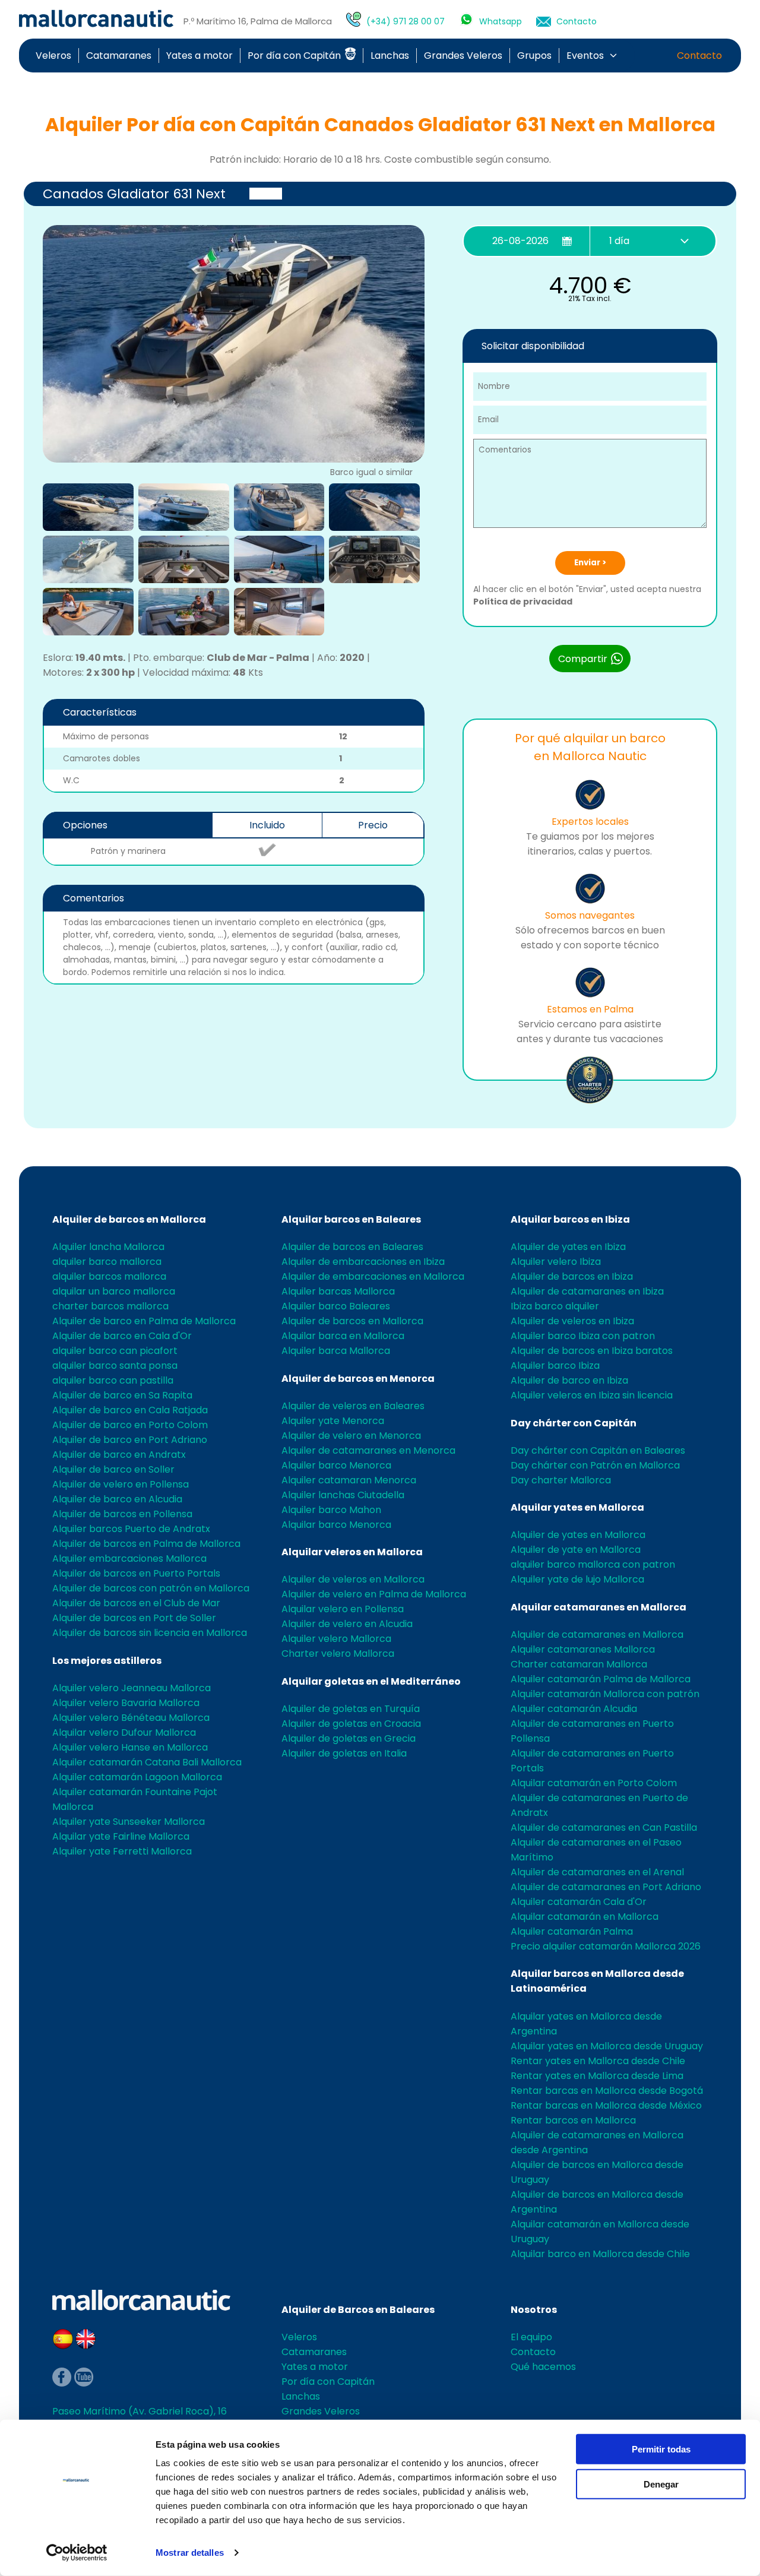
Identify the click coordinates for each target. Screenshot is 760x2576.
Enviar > (590, 563)
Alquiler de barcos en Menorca (358, 1379)
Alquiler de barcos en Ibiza (572, 1276)
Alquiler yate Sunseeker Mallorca (129, 1822)
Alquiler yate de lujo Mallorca (577, 1579)
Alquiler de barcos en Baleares (352, 1247)
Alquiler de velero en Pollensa (121, 1484)
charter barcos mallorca (110, 1306)
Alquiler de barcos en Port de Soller (134, 1618)
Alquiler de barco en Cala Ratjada (130, 1410)
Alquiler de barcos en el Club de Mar (136, 1603)
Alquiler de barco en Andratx (119, 1455)
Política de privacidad (523, 602)
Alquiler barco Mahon (331, 1510)
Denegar (661, 2484)
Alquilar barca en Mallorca (343, 1336)
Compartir (584, 659)
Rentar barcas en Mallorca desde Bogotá (607, 2091)
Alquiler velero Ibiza (556, 1262)
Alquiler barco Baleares (336, 1306)
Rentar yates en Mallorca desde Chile (598, 2061)
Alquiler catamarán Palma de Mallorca (601, 1679)
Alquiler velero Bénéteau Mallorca (131, 1718)
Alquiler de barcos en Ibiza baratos (592, 1351)
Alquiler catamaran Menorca (349, 1480)
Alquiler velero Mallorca (336, 1639)
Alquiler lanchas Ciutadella (343, 1495)
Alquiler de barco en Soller (113, 1469)
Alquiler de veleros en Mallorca (353, 1579)
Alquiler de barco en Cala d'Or (122, 1336)
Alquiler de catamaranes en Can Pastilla (604, 1827)
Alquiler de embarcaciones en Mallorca (373, 1276)
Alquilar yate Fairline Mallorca (121, 1836)
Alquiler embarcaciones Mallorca (129, 1558)
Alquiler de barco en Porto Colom (130, 1425)
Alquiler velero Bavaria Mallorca (126, 1703)
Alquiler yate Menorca (333, 1421)
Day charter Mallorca (561, 1480)
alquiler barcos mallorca (109, 1276)
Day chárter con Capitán (574, 1423)
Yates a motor (199, 56)
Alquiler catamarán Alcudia (574, 1709)
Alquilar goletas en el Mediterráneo (371, 1681)
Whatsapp (501, 21)
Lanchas (390, 56)
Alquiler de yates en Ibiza (568, 1247)
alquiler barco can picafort (115, 1351)
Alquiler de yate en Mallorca (576, 1550)
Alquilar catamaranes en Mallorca (598, 1607)
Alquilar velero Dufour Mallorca (124, 1732)
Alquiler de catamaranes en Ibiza (587, 1291)
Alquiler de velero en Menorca (351, 1436)
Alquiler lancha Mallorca (108, 1247)
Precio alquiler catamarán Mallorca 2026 (606, 1946)
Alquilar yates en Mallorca (577, 1507)
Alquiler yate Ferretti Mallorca (122, 1851)
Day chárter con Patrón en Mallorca (595, 1465)
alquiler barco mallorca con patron (593, 1564)
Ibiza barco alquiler (555, 1306)
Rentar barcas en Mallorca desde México (606, 2105)
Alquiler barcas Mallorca (338, 1291)
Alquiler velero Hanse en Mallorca (130, 1747)
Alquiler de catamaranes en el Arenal (597, 1872)
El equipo (531, 2337)
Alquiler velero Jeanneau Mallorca (132, 1688)
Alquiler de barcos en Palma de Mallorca (146, 1544)
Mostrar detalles (190, 2553)
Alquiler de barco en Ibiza (569, 1380)
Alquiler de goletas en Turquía (351, 1709)
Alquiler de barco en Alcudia (117, 1499)
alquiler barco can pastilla (113, 1380)
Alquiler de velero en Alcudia (347, 1624)
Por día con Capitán (295, 56)
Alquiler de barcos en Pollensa (122, 1514)
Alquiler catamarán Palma (572, 1931)
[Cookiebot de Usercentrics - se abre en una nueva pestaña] (77, 2553)
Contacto (577, 21)
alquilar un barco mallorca (114, 1291)
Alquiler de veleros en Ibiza (572, 1321)
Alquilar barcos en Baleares (351, 1219)
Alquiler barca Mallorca (336, 1351)
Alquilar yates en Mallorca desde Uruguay (607, 2046)
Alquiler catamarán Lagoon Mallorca (137, 1777)
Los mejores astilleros (107, 1661)
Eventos (585, 56)
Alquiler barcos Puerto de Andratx (131, 1529)
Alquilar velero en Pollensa (343, 1609)
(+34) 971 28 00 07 (406, 21)
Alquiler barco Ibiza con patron (583, 1336)
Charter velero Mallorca (338, 1653)
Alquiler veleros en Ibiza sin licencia (592, 1395)
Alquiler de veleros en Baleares (353, 1406)
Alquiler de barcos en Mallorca (129, 1219)
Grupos (534, 56)
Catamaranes (119, 56)
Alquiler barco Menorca (336, 1465)
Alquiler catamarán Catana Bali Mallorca (147, 1762)
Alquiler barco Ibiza (555, 1365)
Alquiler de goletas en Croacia (351, 1724)
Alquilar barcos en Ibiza (570, 1219)
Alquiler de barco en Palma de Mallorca (144, 1321)
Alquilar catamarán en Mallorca (585, 1917)
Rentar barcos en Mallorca (573, 2120)
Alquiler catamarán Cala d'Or (579, 1902)
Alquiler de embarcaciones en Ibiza (363, 1262)
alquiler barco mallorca (107, 1262)
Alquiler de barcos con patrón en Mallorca (151, 1588)
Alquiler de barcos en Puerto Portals (136, 1573)
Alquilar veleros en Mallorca (352, 1552)
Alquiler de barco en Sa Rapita (122, 1395)
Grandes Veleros (463, 56)
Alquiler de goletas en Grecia (349, 1738)
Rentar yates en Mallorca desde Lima (597, 2076)
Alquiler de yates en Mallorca (578, 1535)
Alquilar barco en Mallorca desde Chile (600, 2254)
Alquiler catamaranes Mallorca (583, 1649)
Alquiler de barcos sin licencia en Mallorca (150, 1633)
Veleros (53, 56)
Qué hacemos (543, 2367)
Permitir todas (661, 2449)
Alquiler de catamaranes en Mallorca (597, 1634)
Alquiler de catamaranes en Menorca (368, 1450)
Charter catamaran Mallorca (579, 1664)
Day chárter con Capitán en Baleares (598, 1450)
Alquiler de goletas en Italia (344, 1753)
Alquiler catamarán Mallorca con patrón (605, 1694)
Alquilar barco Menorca (336, 1525)
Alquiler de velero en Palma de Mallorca (374, 1594)
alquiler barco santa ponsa (115, 1365)
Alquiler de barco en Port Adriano (130, 1440)
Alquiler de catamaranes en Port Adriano (606, 1887)
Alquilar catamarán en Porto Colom (594, 1783)
